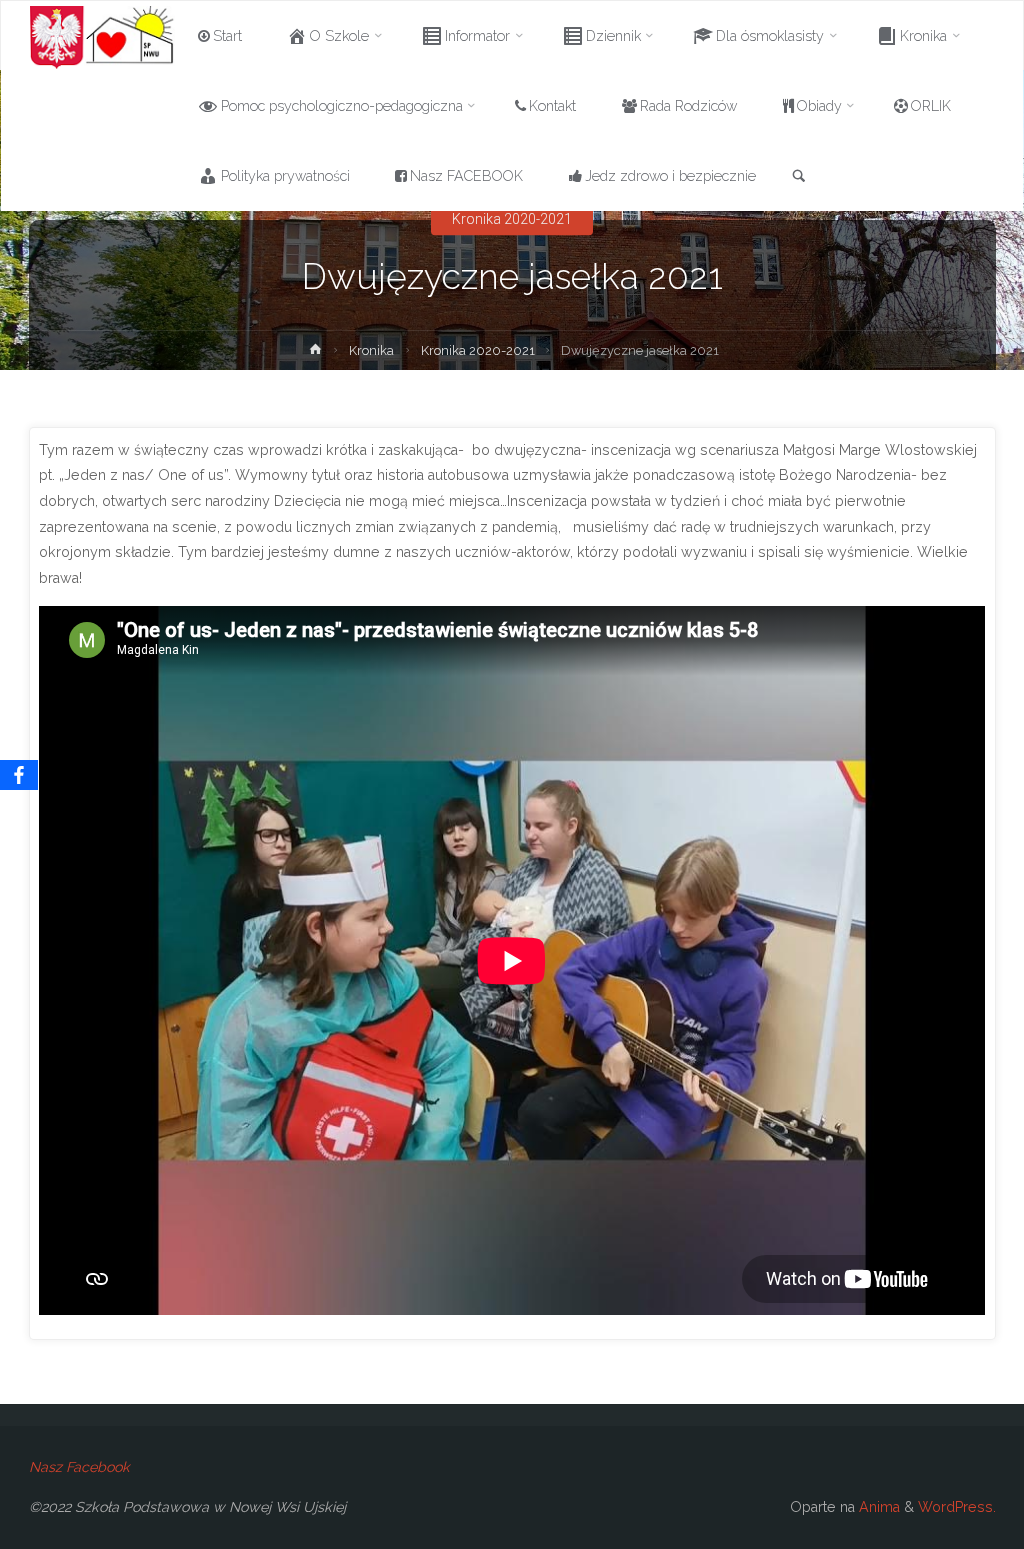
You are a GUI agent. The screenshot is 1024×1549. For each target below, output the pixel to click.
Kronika (371, 350)
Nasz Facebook (79, 1467)
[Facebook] (19, 775)
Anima (877, 1507)
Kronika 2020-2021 (512, 219)
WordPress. (957, 1507)
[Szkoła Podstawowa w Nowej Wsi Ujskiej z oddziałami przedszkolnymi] (102, 36)
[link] (799, 177)
